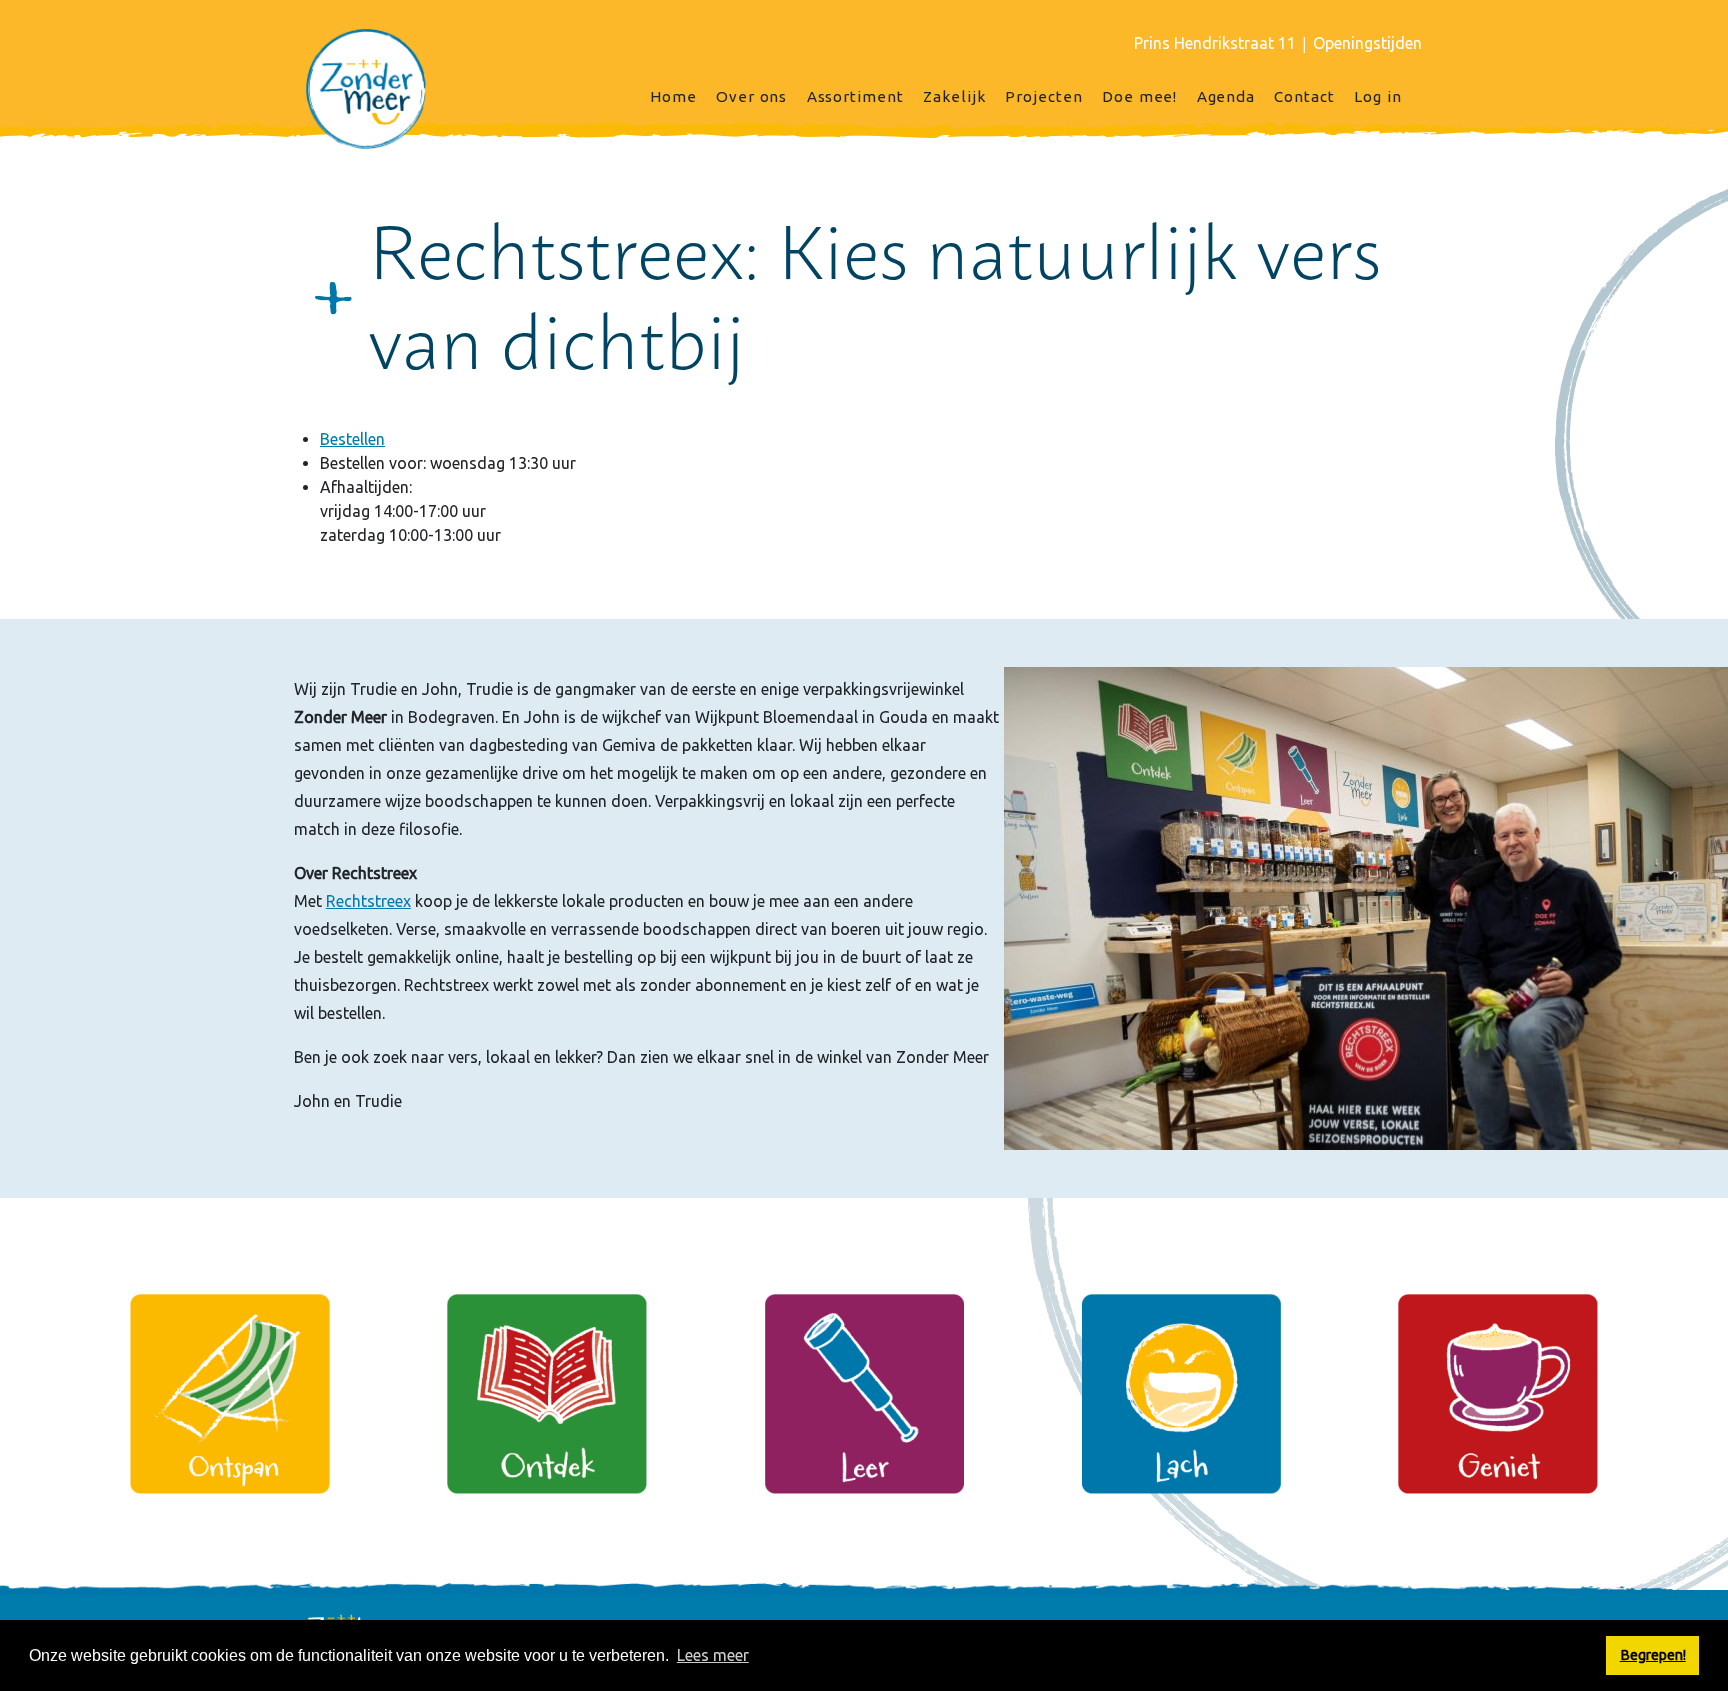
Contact (1304, 96)
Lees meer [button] (713, 1655)
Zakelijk (954, 96)
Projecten (1044, 96)
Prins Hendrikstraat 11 (1215, 43)
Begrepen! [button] (1653, 1655)
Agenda (1226, 96)
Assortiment (855, 96)
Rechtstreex (368, 901)
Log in (1378, 96)
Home (673, 96)
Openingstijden (1367, 43)
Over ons (752, 96)
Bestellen (352, 439)
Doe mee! (1140, 96)
